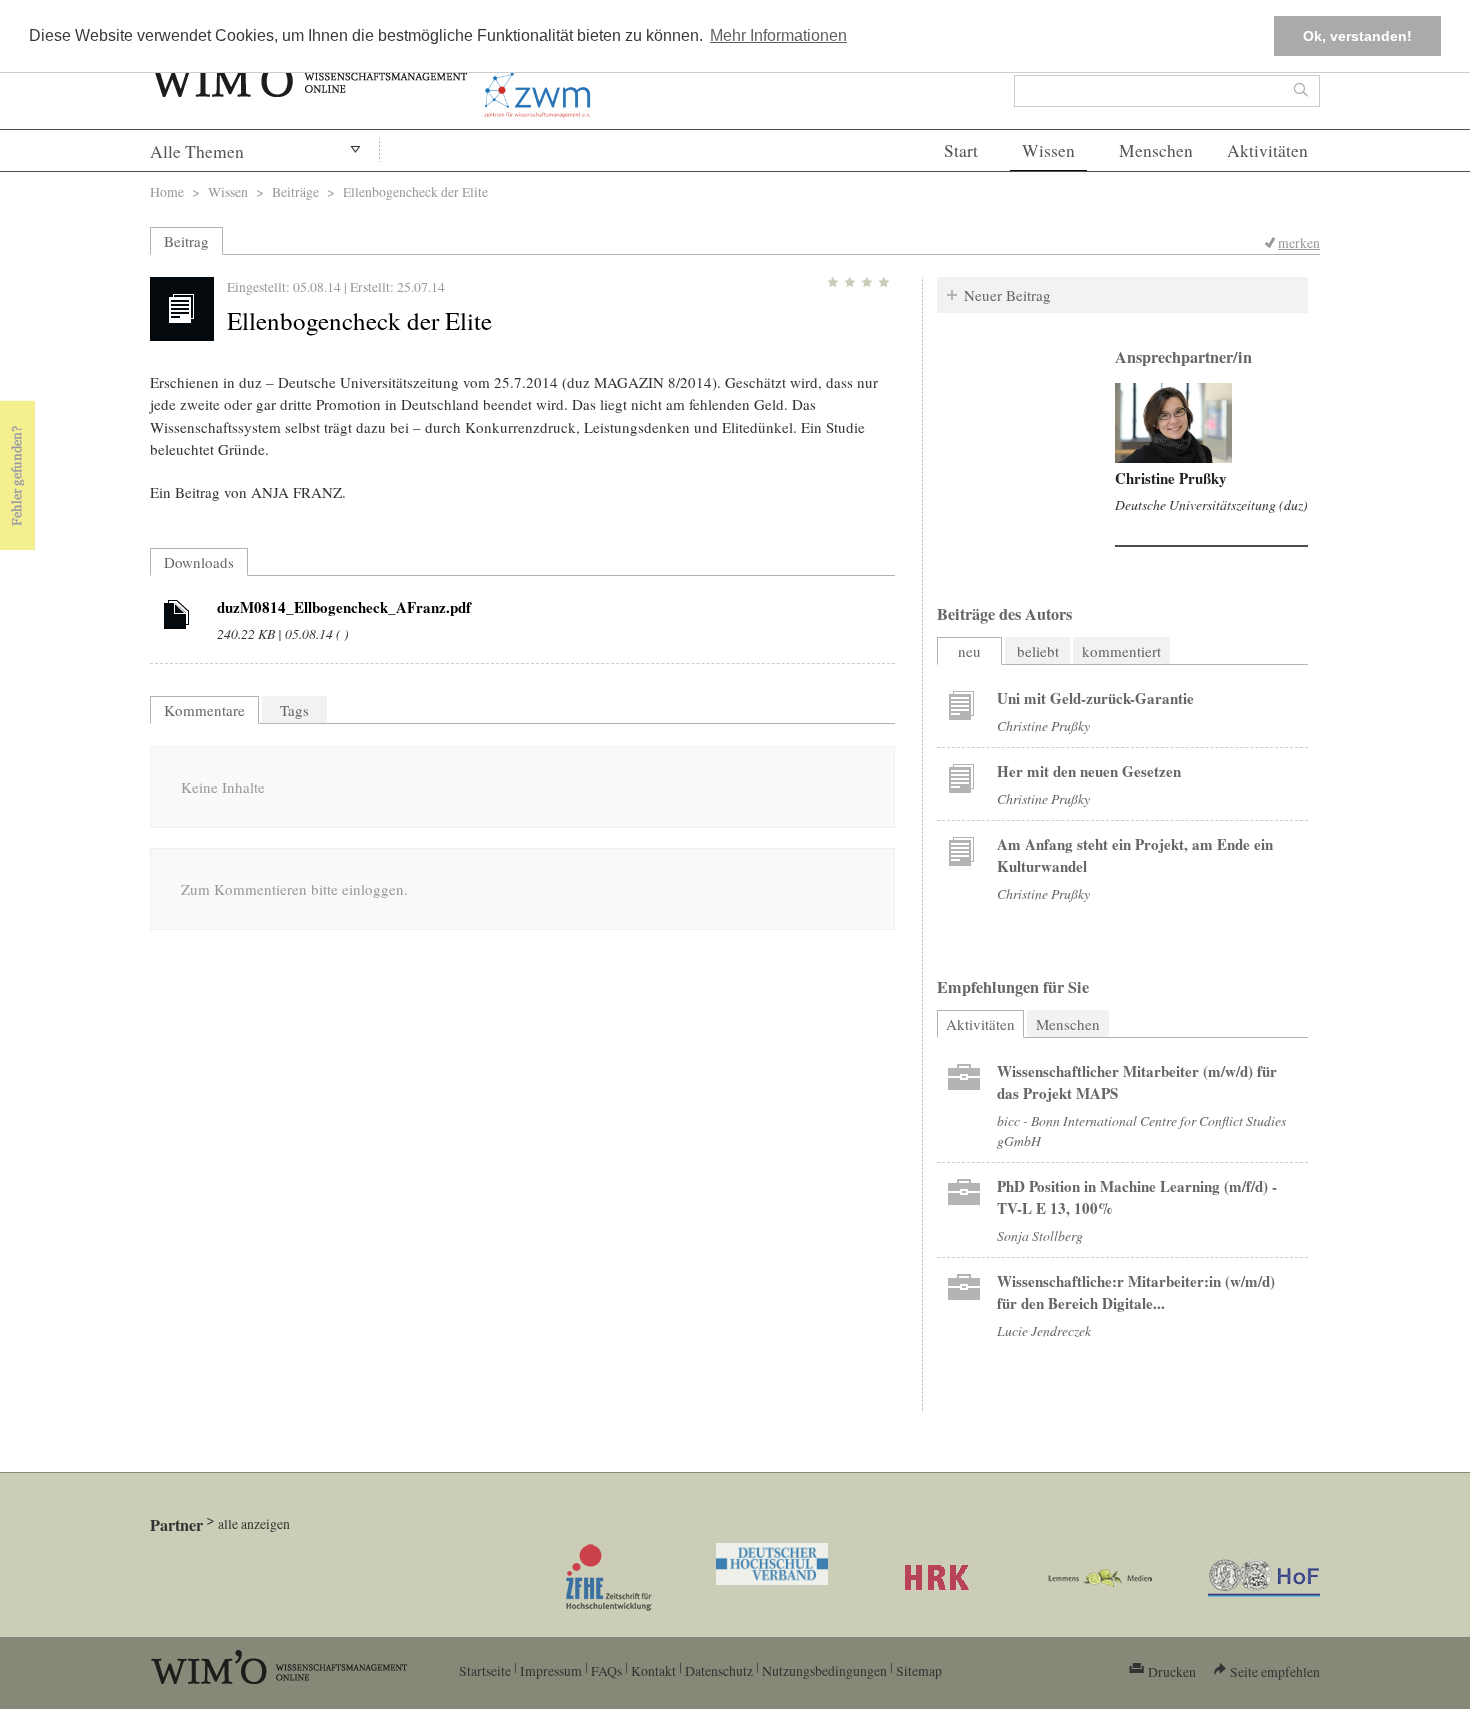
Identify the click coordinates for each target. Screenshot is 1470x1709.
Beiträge (295, 191)
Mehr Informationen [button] (778, 35)
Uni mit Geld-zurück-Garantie (1095, 698)
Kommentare (204, 710)
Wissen (1048, 150)
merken (1299, 242)
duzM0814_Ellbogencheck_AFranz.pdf (344, 607)
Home (167, 191)
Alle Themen (197, 151)
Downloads (199, 562)
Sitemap (919, 1670)
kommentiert (1121, 651)
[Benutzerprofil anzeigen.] (1173, 423)
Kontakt (653, 1670)
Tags (294, 710)
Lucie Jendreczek (1044, 1330)
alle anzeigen (254, 1523)
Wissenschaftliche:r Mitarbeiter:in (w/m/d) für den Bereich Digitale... (1136, 1292)
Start (961, 150)
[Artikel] (177, 618)
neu (969, 651)
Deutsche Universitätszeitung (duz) (1211, 504)
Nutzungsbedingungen (824, 1670)
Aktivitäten (1267, 150)
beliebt (1038, 651)
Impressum (551, 1670)
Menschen (1156, 150)
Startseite (485, 1670)
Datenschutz (719, 1670)
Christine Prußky (1171, 478)
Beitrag (186, 241)
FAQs (606, 1670)
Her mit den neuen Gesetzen (1089, 771)
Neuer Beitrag (1007, 295)
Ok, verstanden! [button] (1357, 36)
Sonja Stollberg (1040, 1235)
